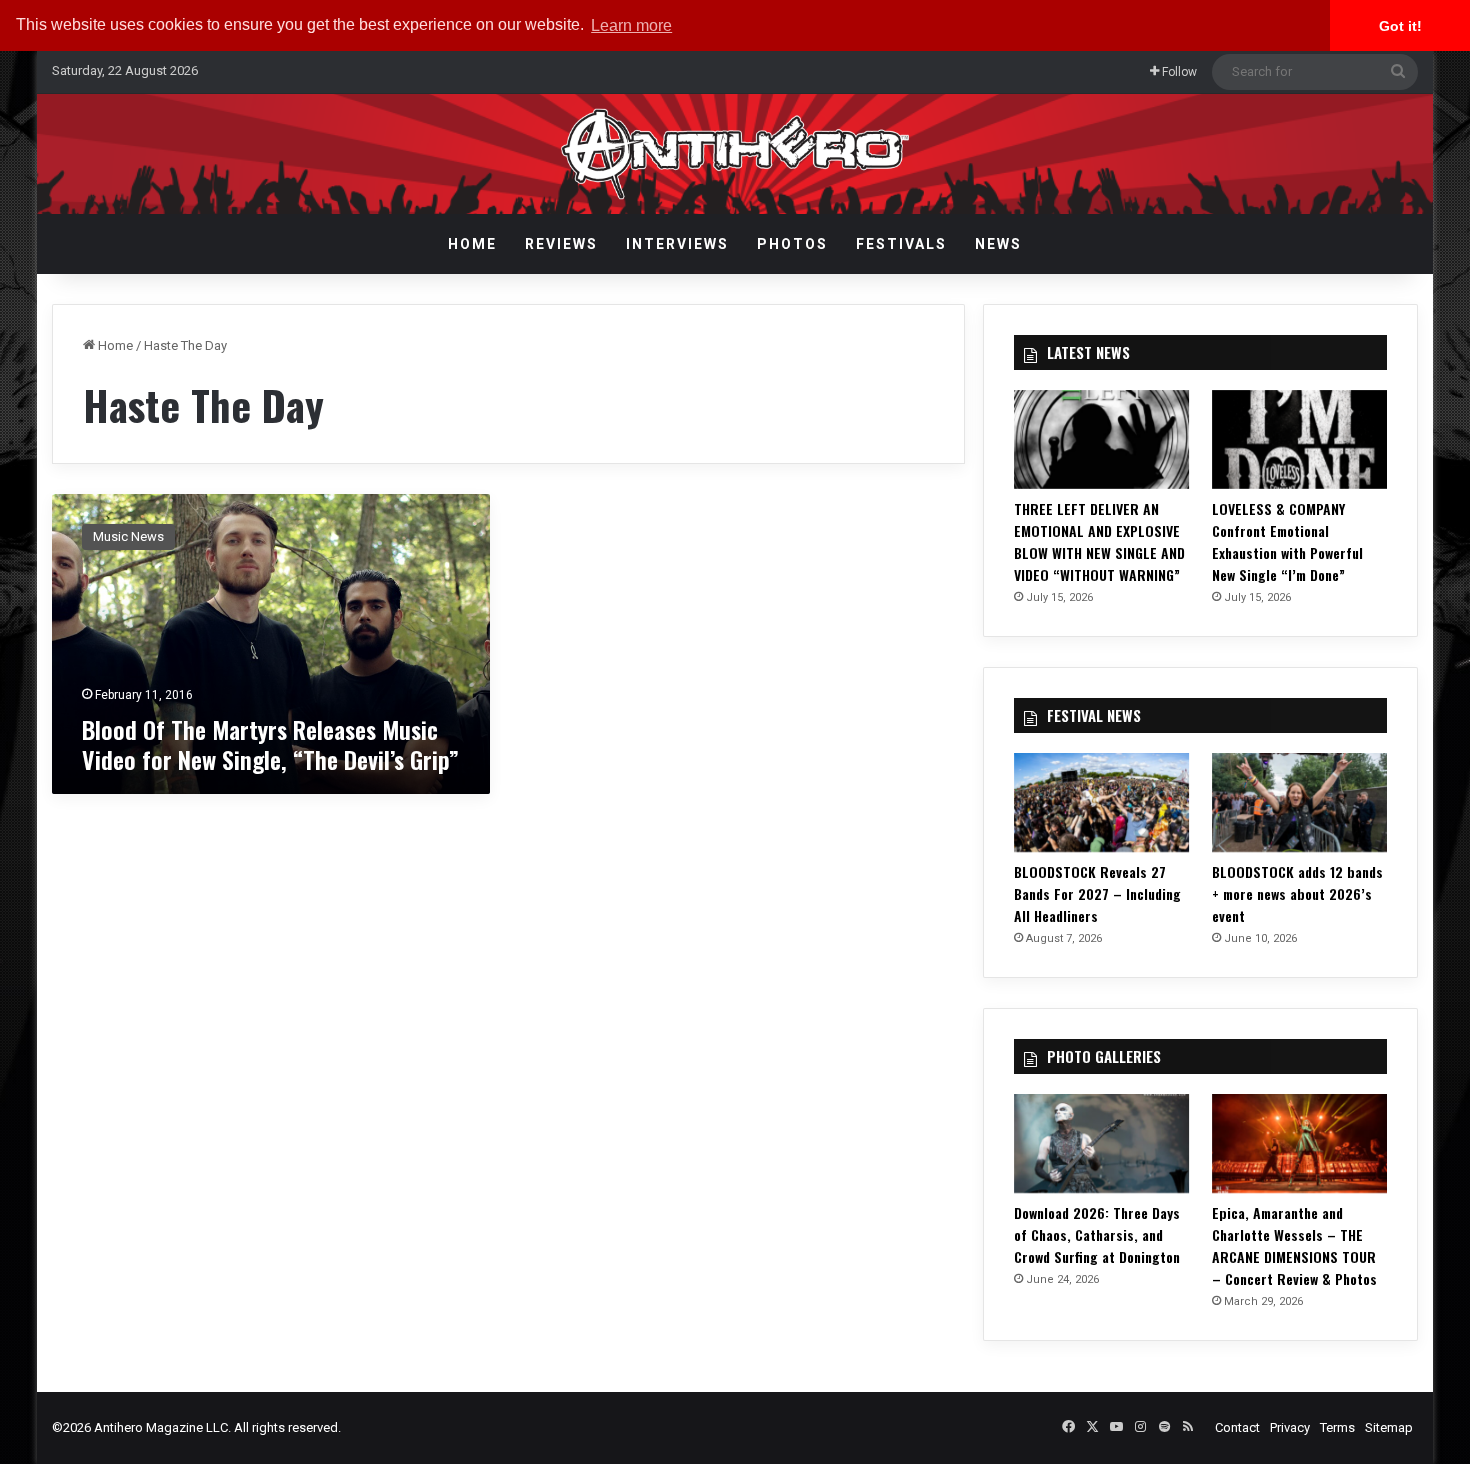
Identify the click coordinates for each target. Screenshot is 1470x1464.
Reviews (561, 244)
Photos (792, 244)
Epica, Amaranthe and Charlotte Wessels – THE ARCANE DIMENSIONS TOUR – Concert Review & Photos (1294, 1245)
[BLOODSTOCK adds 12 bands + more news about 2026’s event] (1300, 802)
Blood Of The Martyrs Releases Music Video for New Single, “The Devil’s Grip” (270, 744)
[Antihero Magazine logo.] (735, 154)
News (998, 244)
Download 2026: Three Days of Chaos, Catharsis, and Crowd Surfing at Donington (1097, 1234)
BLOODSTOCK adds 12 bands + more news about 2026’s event (1297, 893)
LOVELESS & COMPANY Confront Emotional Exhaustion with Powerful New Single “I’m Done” (1287, 541)
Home (472, 244)
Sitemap (1389, 1427)
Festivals (901, 244)
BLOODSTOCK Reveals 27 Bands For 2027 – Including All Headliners (1097, 893)
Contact (1237, 1427)
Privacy (1290, 1427)
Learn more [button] (631, 25)
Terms (1337, 1427)
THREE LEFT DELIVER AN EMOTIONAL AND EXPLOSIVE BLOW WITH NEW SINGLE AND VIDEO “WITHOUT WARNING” (1099, 541)
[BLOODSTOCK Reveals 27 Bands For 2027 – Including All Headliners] (1102, 802)
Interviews (677, 244)
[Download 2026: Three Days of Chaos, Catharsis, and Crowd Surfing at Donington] (1102, 1143)
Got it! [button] (1400, 26)
